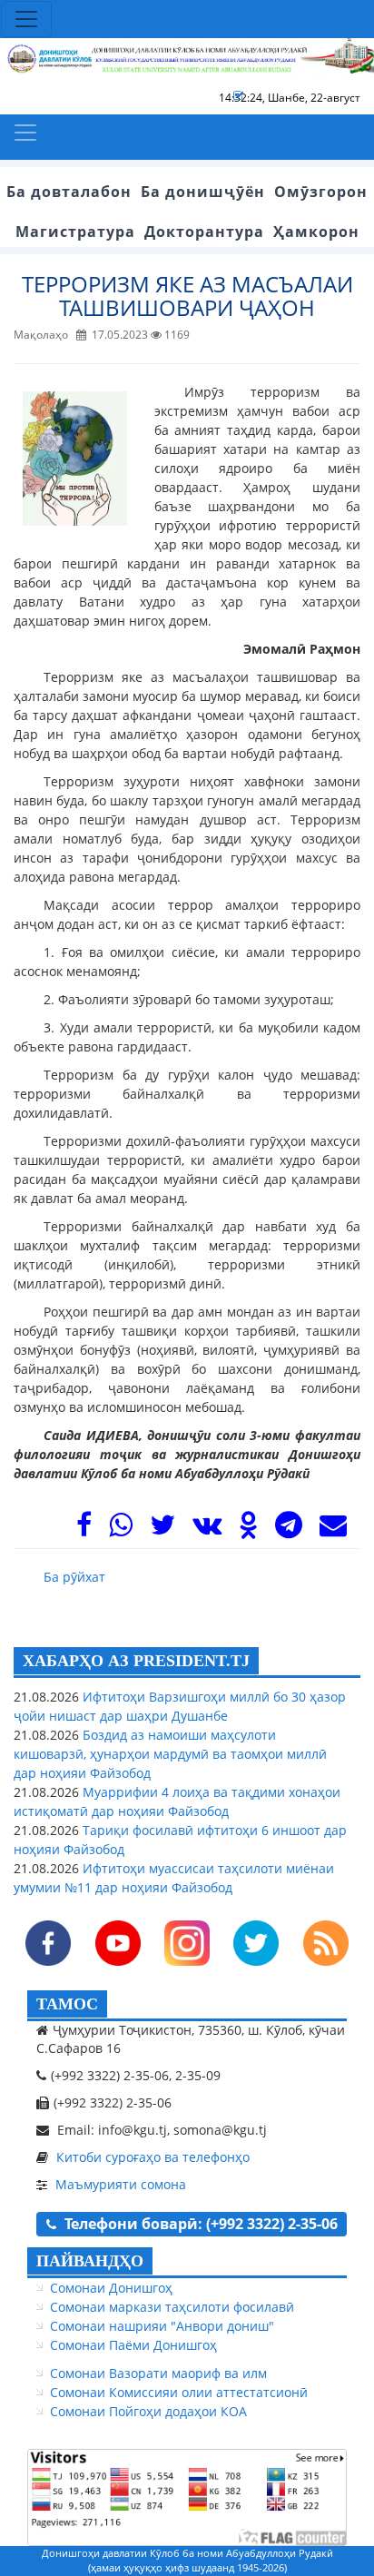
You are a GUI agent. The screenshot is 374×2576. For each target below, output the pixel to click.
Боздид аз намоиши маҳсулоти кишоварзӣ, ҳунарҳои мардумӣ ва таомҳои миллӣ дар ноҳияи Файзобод (170, 1754)
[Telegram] (289, 1530)
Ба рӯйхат (74, 1577)
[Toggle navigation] (26, 19)
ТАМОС (67, 2004)
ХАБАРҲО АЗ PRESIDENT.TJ (136, 1661)
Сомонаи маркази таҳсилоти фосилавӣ (172, 2307)
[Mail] (333, 1530)
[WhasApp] (121, 1530)
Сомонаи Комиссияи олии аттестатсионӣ (179, 2392)
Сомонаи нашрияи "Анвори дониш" (162, 2326)
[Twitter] (162, 1530)
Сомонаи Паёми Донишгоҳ (133, 2345)
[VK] (207, 1530)
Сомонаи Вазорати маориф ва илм (158, 2373)
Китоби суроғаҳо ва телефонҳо (153, 2157)
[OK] (248, 1530)
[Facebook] (84, 1530)
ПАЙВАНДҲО (90, 2261)
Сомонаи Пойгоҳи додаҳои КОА (148, 2411)
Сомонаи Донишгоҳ (111, 2288)
